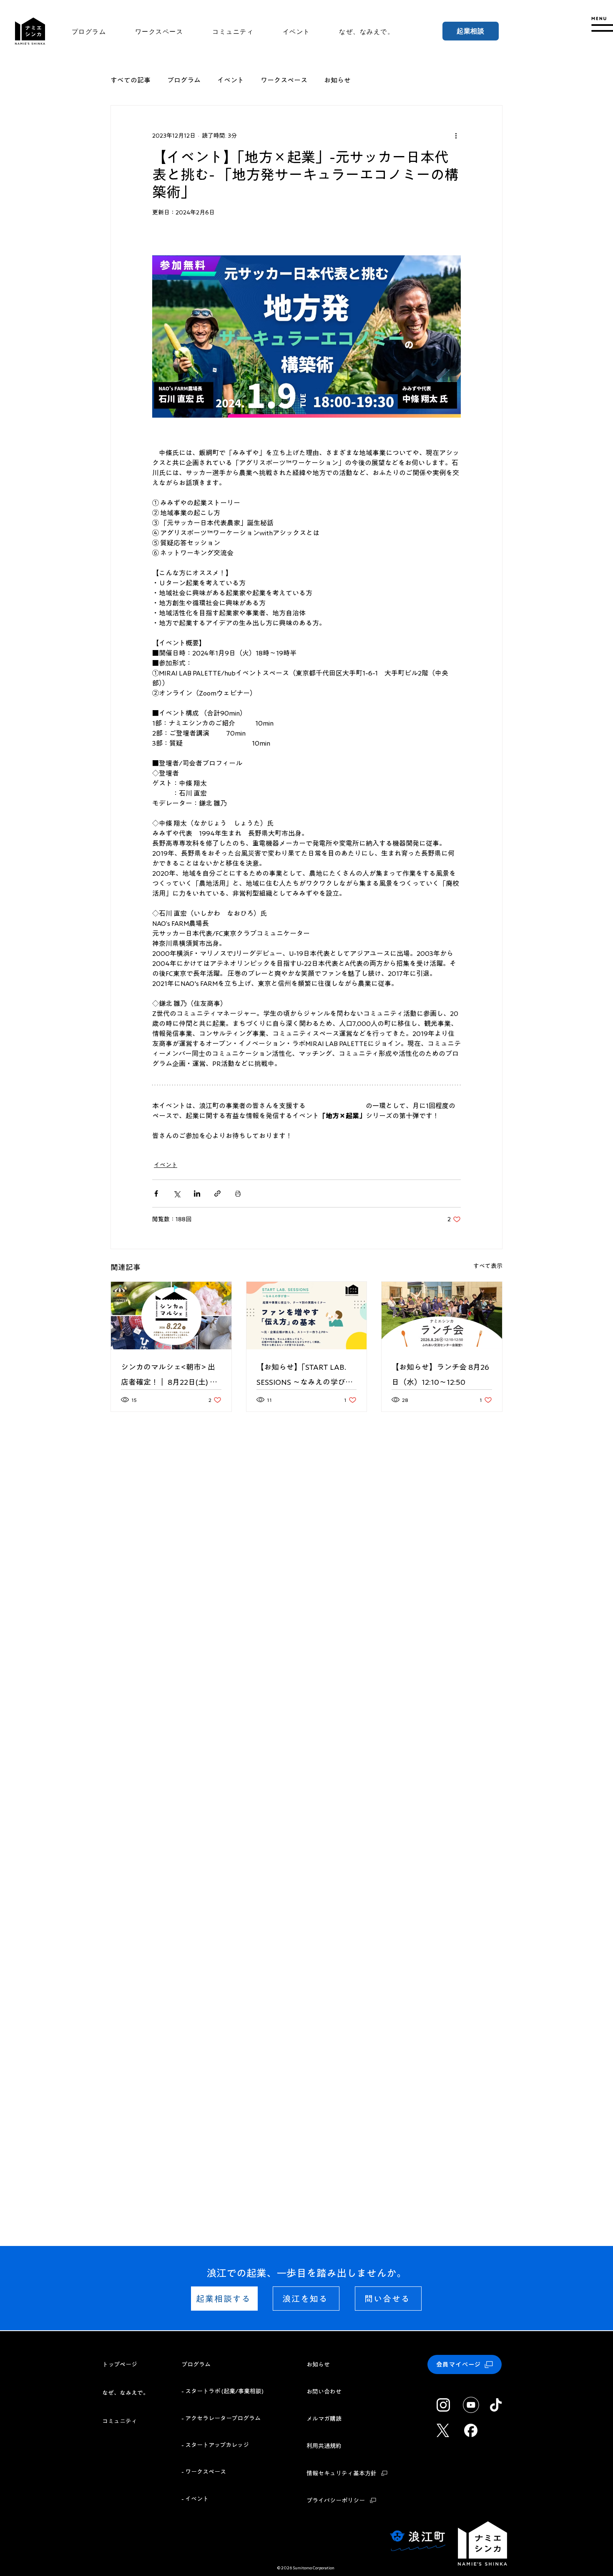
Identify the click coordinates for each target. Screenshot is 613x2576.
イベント (231, 80)
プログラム (184, 80)
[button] (601, 24)
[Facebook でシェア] (156, 1193)
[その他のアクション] (456, 136)
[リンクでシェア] (217, 1193)
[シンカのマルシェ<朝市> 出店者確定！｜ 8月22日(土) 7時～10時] (171, 1316)
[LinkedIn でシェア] (197, 1193)
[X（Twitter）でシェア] (177, 1193)
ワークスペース (284, 80)
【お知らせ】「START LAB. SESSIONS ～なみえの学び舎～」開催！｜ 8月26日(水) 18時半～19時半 (305, 1376)
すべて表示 (488, 1266)
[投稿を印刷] (238, 1193)
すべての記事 (131, 80)
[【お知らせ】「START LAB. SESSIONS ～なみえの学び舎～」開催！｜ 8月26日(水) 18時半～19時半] (307, 1316)
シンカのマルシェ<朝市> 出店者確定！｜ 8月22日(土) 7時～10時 (168, 1376)
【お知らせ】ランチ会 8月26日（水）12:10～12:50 (440, 1374)
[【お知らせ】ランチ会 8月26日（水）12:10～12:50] (442, 1316)
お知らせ (337, 80)
